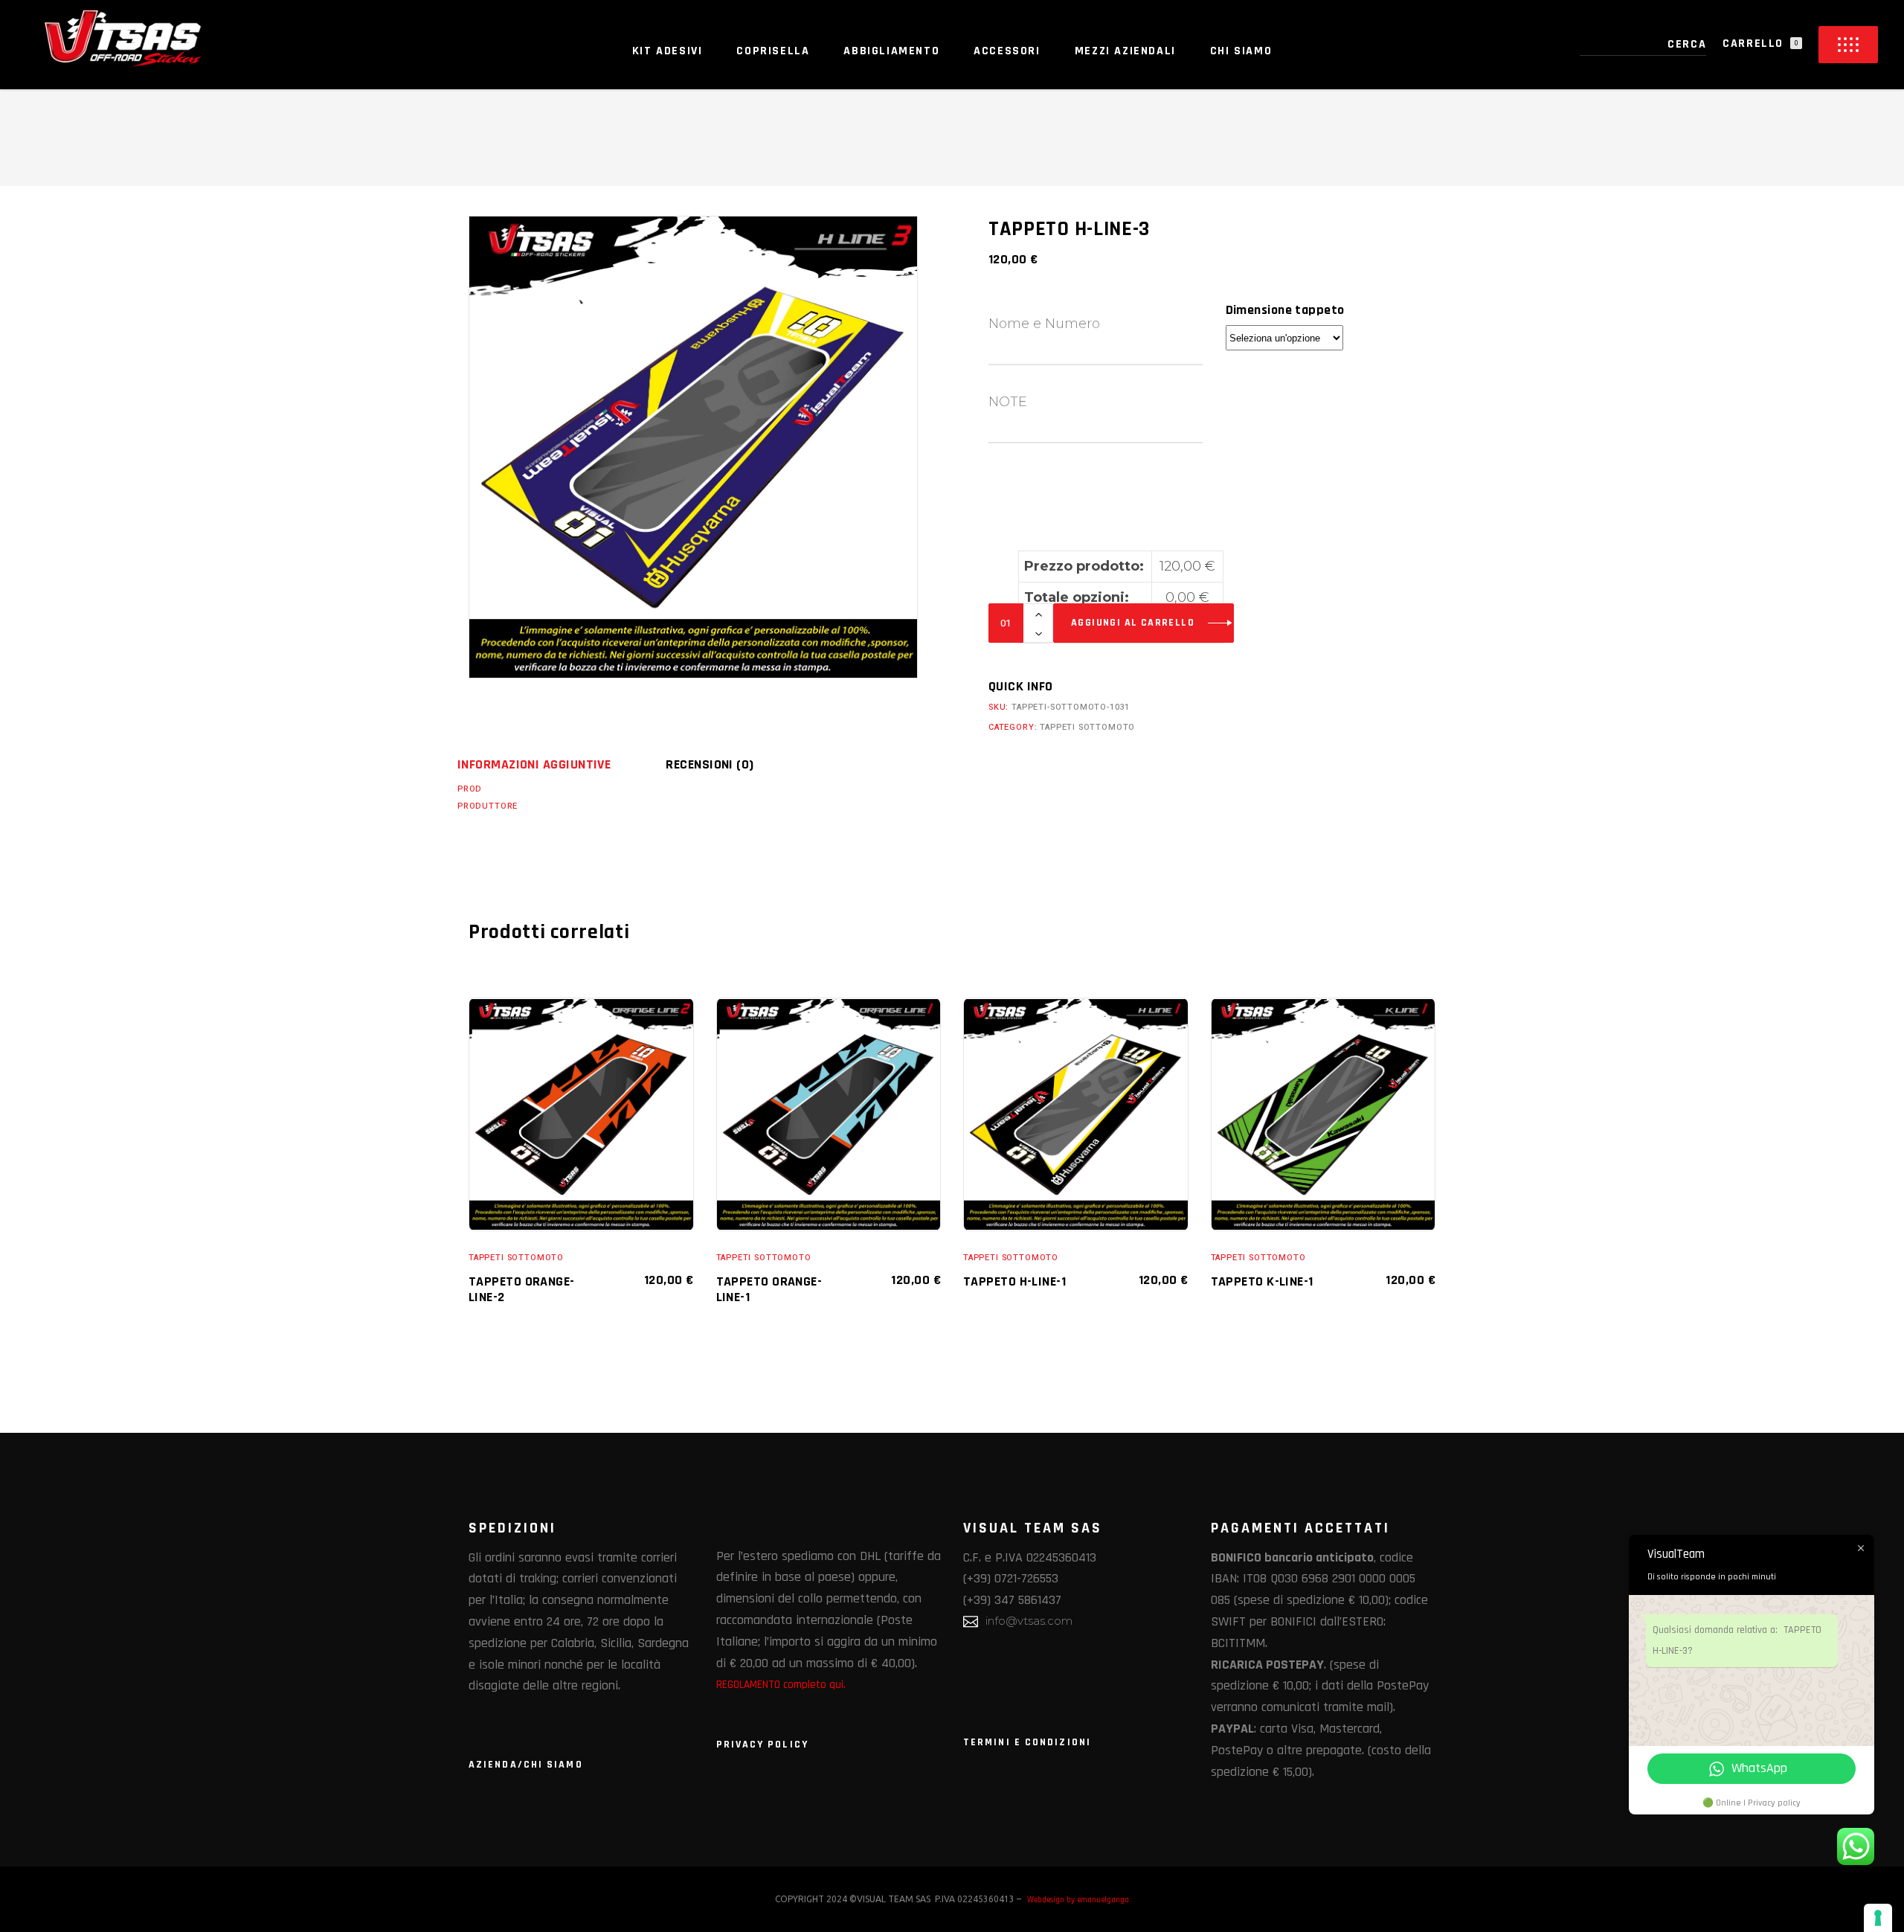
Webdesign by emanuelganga (1078, 1900)
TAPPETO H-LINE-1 (1014, 1281)
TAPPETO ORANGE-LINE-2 (522, 1289)
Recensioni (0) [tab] (710, 764)
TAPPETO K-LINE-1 (1262, 1281)
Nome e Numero (1044, 324)
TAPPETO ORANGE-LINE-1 (769, 1289)
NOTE (1008, 402)
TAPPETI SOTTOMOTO (1087, 727)
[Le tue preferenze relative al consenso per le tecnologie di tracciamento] (1878, 1918)
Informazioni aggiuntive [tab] (534, 764)
